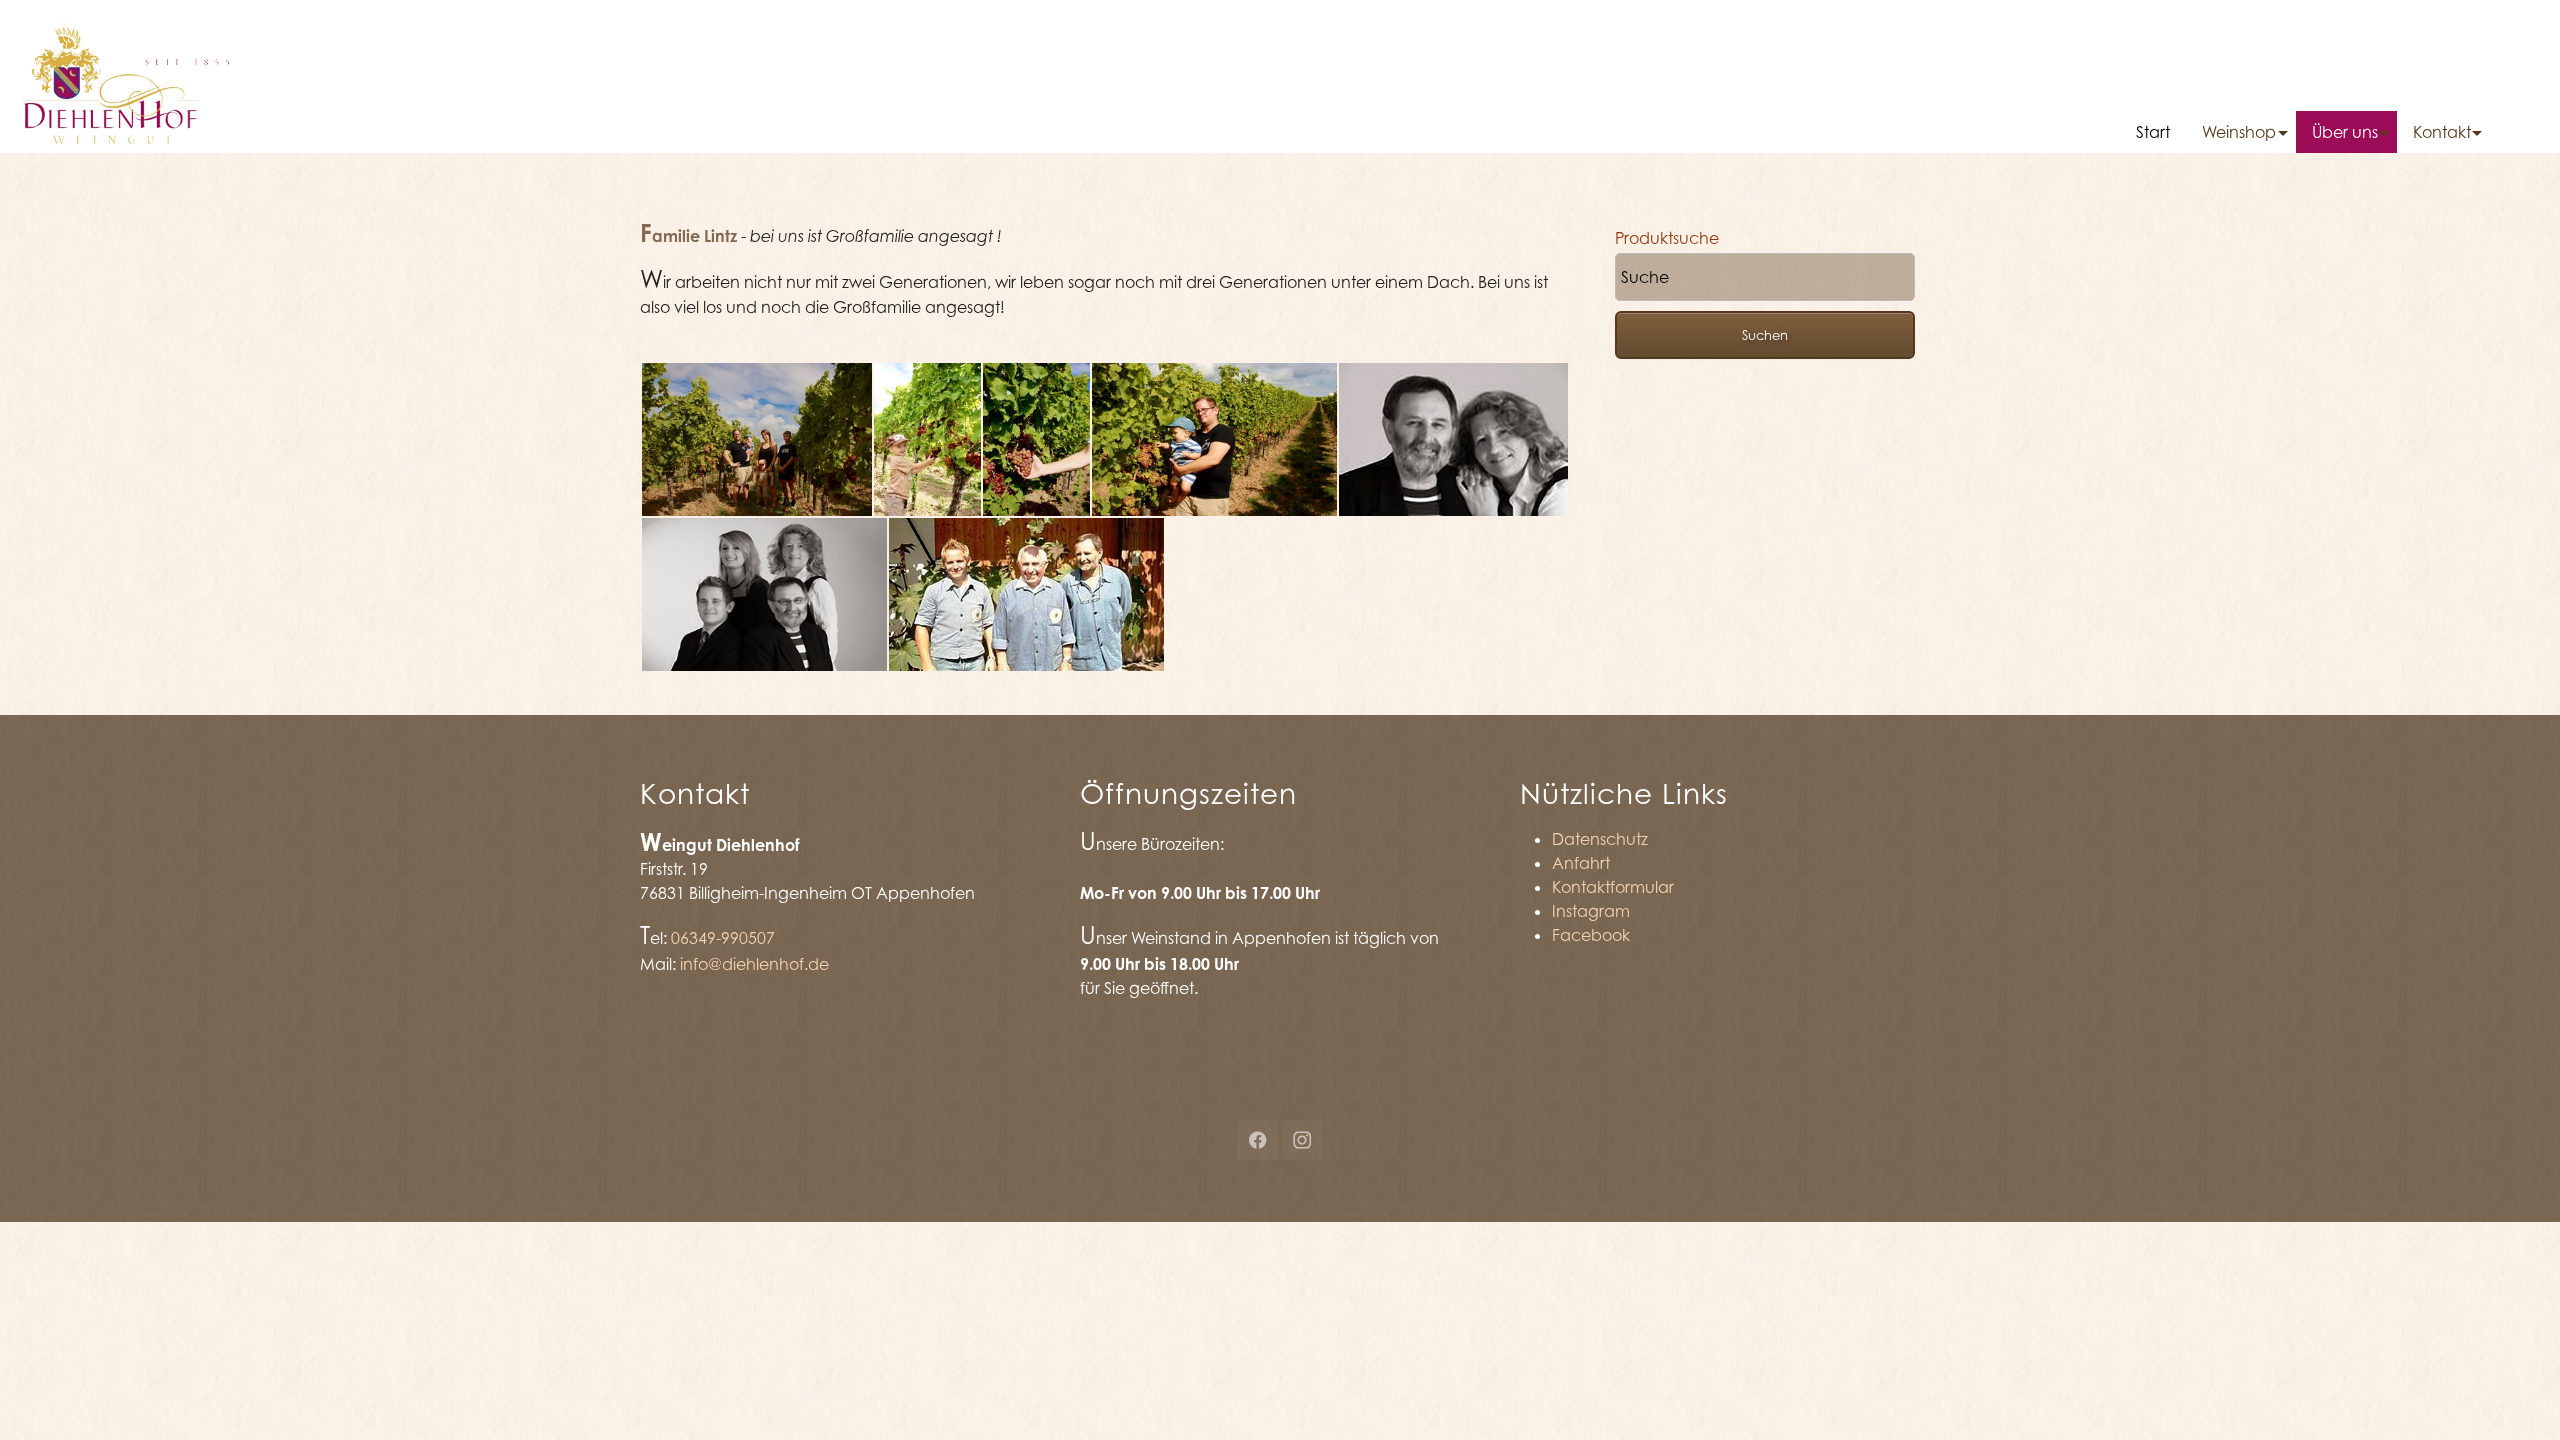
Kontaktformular (1613, 887)
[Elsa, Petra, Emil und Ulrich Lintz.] (764, 594)
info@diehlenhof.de (754, 964)
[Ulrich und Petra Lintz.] (1453, 439)
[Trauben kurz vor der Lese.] (1036, 439)
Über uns (2345, 132)
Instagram (1591, 911)
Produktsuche (1667, 238)
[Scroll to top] (2516, 1396)
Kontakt (2442, 132)
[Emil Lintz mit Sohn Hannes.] (1214, 439)
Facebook (1591, 935)
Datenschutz (1600, 839)
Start (2153, 132)
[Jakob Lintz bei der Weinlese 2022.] (927, 439)
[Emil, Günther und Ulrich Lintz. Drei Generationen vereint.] (1026, 594)
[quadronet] (125, 75)
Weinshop (2239, 132)
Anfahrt (1581, 863)
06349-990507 (723, 938)
